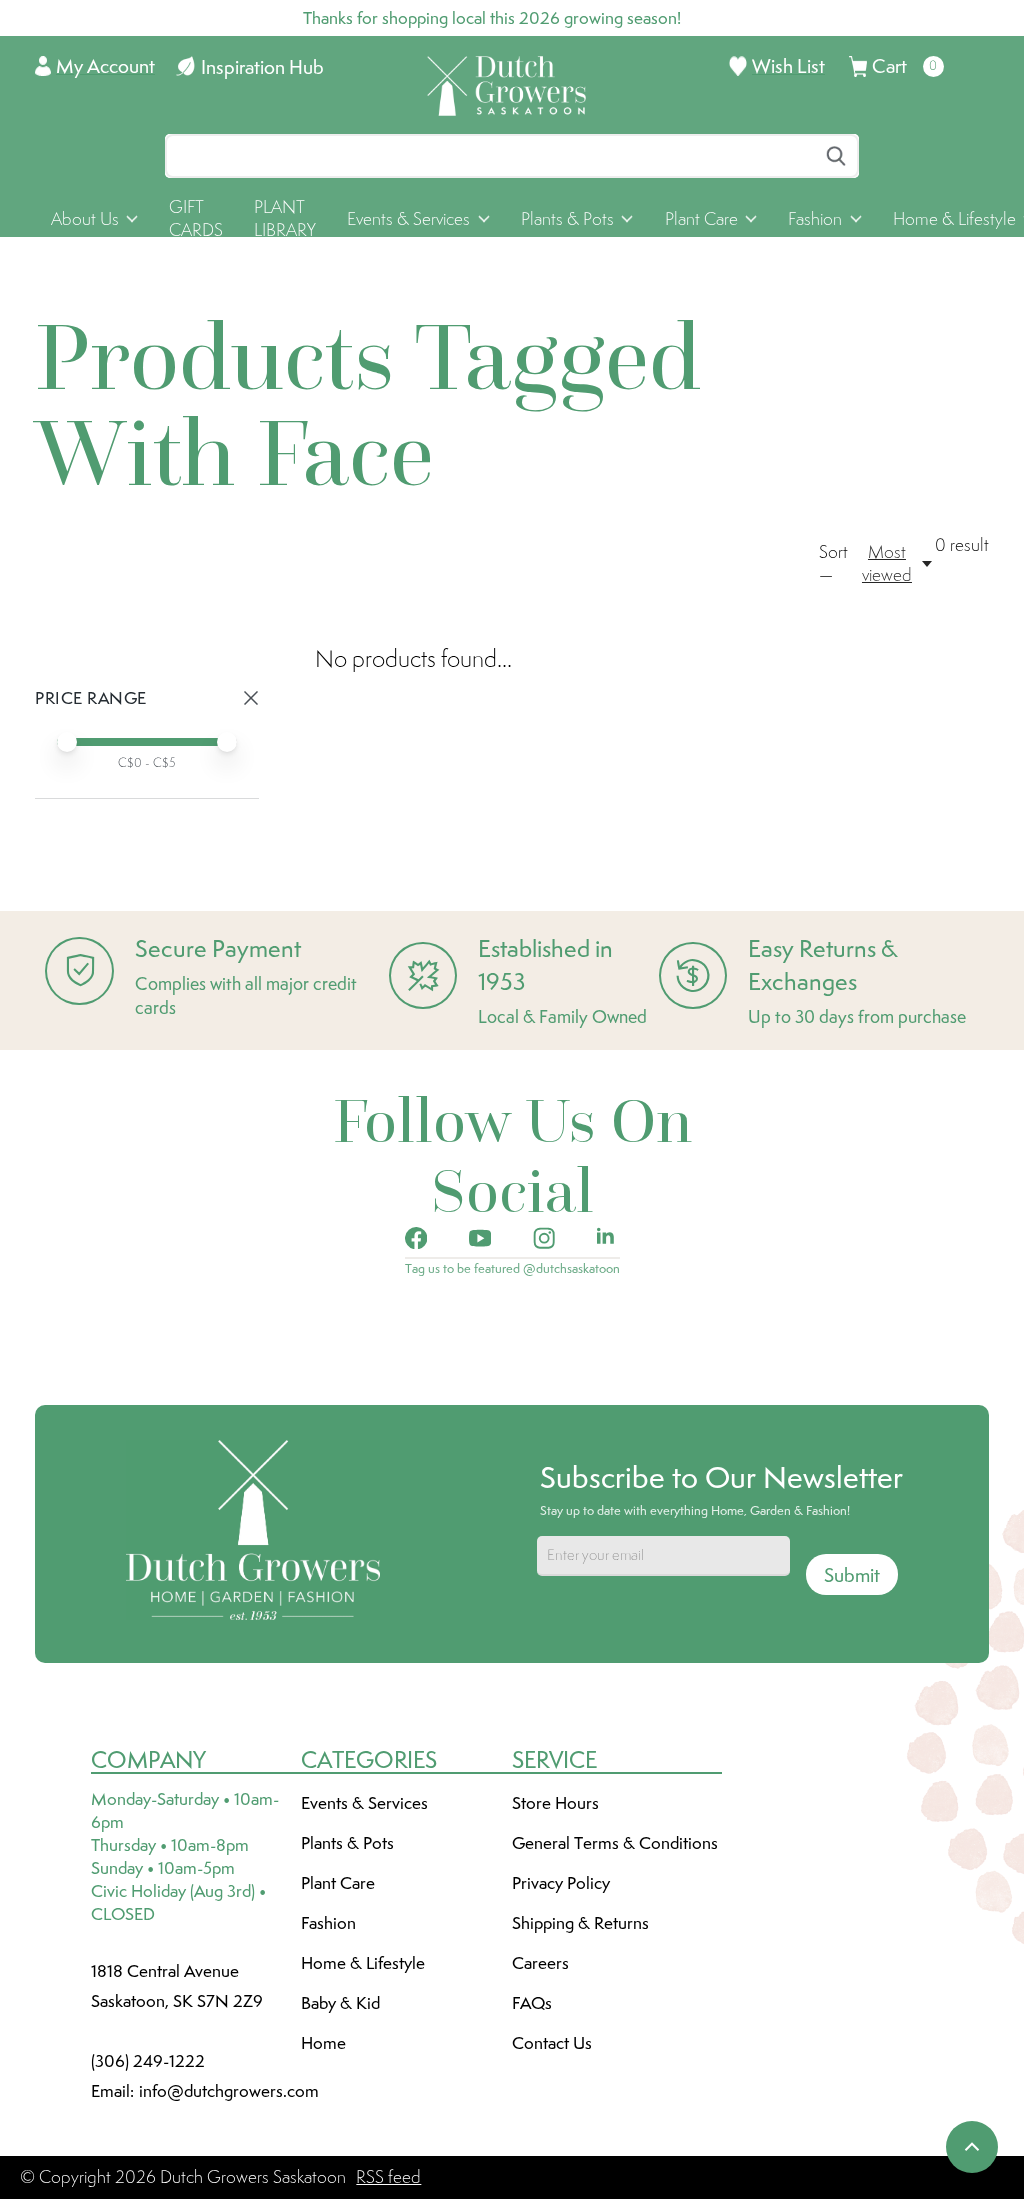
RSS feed (388, 2177)
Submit (852, 1575)
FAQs (532, 2003)
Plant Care (338, 1883)
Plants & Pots (347, 1843)
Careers (540, 1963)
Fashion (328, 1923)
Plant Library (285, 218)
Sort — (833, 563)
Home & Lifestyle (363, 1963)
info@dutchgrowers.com (229, 2091)
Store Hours (555, 1803)
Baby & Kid (340, 2003)
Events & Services (364, 1803)
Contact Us (552, 2043)
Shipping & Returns (580, 1923)
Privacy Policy (561, 1883)
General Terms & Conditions (615, 1843)
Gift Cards (196, 218)
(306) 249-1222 (148, 2061)
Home (323, 2043)
